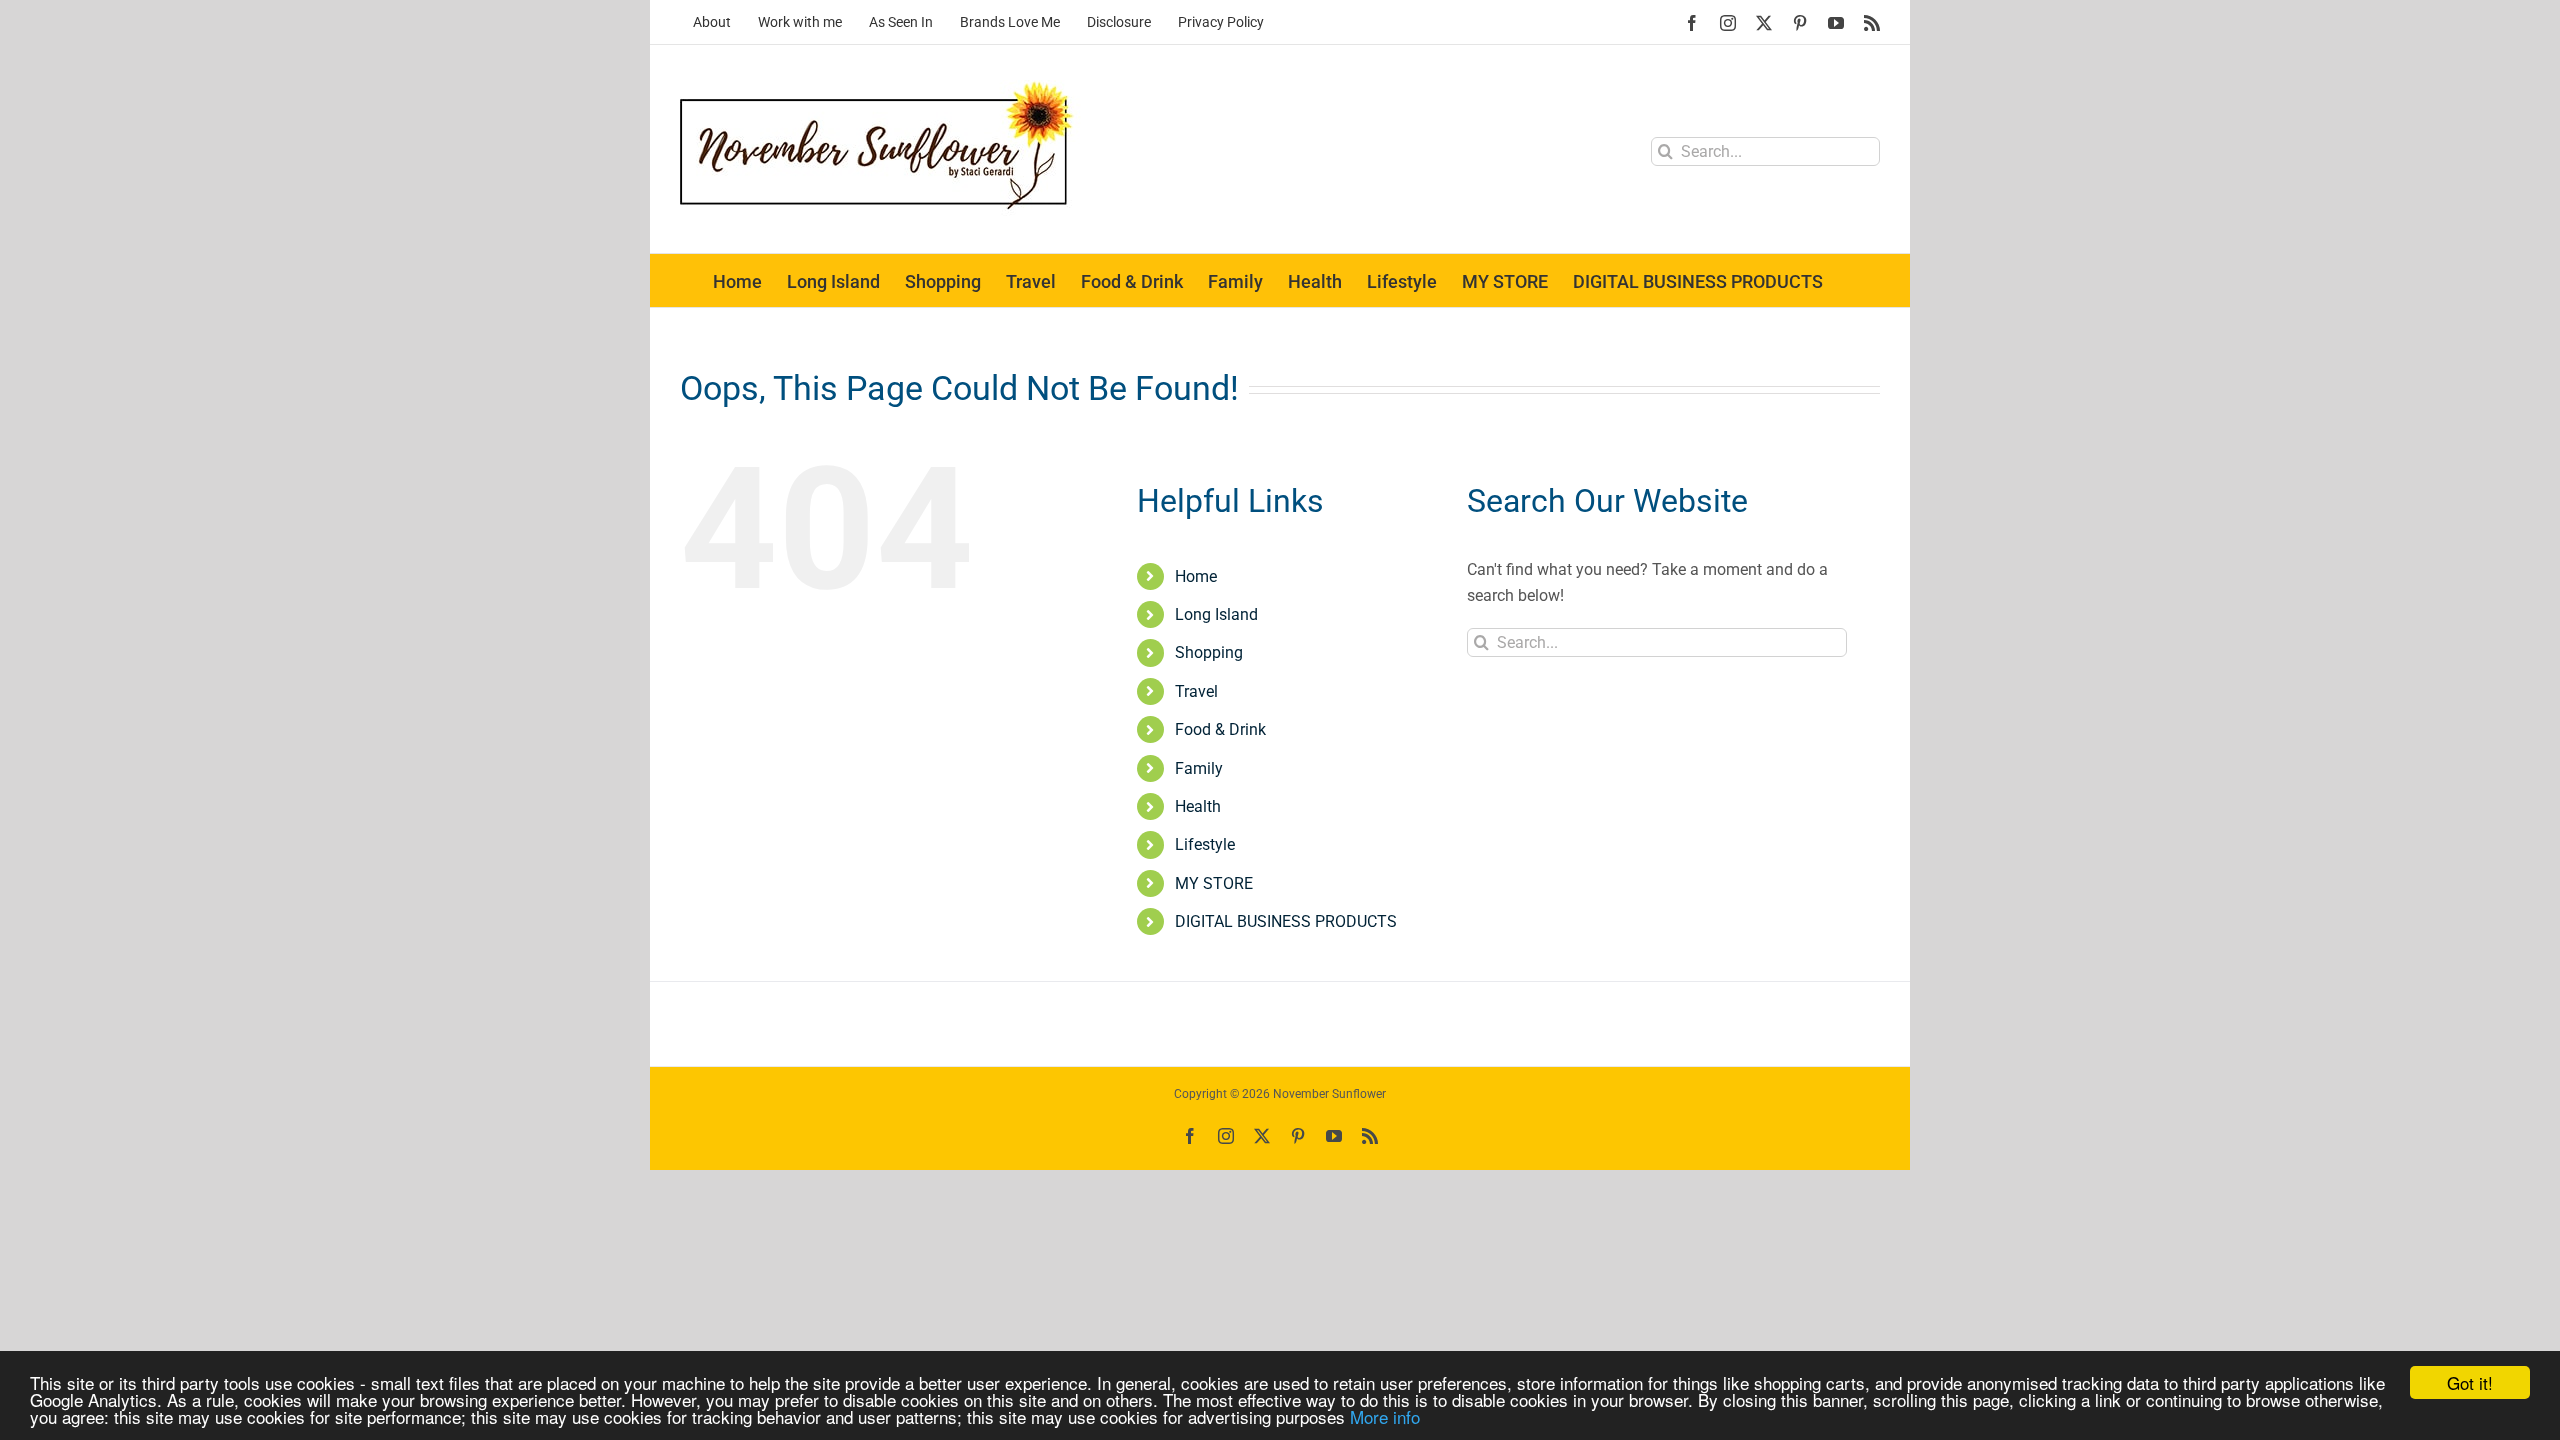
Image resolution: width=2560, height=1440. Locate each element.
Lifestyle (1205, 844)
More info (1385, 1416)
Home (1196, 576)
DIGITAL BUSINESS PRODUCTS (1286, 921)
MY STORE (1214, 883)
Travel (1196, 691)
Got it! (2470, 1382)
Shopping (1209, 652)
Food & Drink (1220, 729)
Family (1199, 768)
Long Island (1216, 614)
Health (1198, 806)
